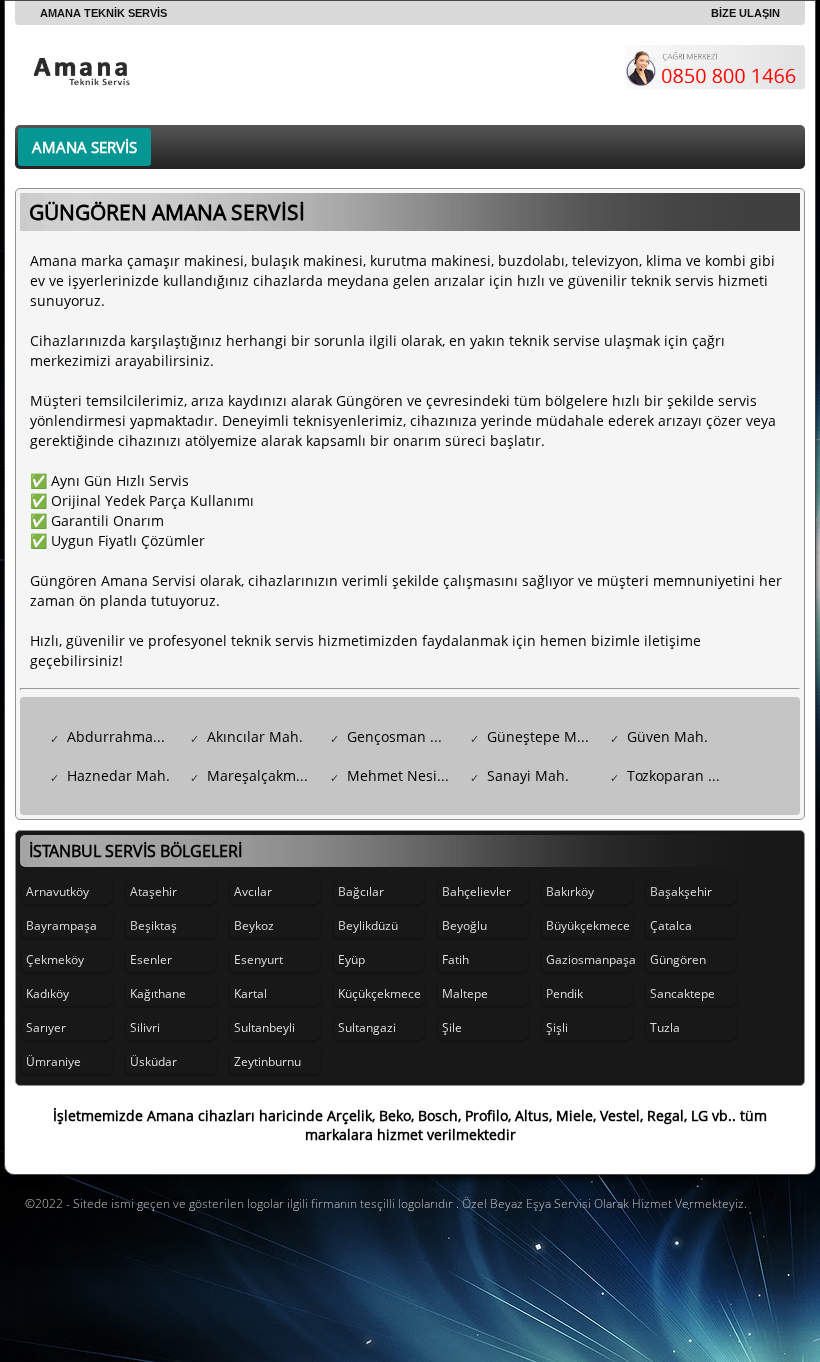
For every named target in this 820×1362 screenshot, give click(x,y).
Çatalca (671, 925)
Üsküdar (153, 1061)
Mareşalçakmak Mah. (263, 775)
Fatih (455, 959)
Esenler (151, 959)
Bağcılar (361, 891)
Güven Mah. (667, 736)
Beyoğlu (464, 925)
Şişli (557, 1027)
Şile (452, 1027)
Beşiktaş (153, 925)
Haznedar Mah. (118, 775)
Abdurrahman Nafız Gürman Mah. (123, 736)
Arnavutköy (57, 891)
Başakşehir (681, 891)
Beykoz (254, 925)
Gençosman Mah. (403, 736)
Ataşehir (153, 891)
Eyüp (351, 959)
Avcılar (253, 891)
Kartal (250, 993)
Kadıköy (47, 993)
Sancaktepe (682, 993)
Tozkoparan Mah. (683, 775)
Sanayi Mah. (528, 775)
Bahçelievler (476, 891)
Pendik (564, 993)
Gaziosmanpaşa (589, 959)
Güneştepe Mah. (542, 736)
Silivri (145, 1027)
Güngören (678, 959)
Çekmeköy (55, 959)
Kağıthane (158, 993)
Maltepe (465, 993)
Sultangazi (367, 1027)
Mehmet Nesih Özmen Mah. (403, 775)
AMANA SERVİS (84, 147)
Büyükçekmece (588, 925)
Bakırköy (570, 891)
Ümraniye (53, 1061)
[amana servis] (85, 69)
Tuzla (665, 1027)
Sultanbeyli (264, 1027)
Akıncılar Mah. (255, 736)
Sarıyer (46, 1027)
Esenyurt (258, 959)
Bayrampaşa (61, 925)
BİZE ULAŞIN (745, 13)
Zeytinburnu (267, 1061)
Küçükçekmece (379, 993)
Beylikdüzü (368, 925)
